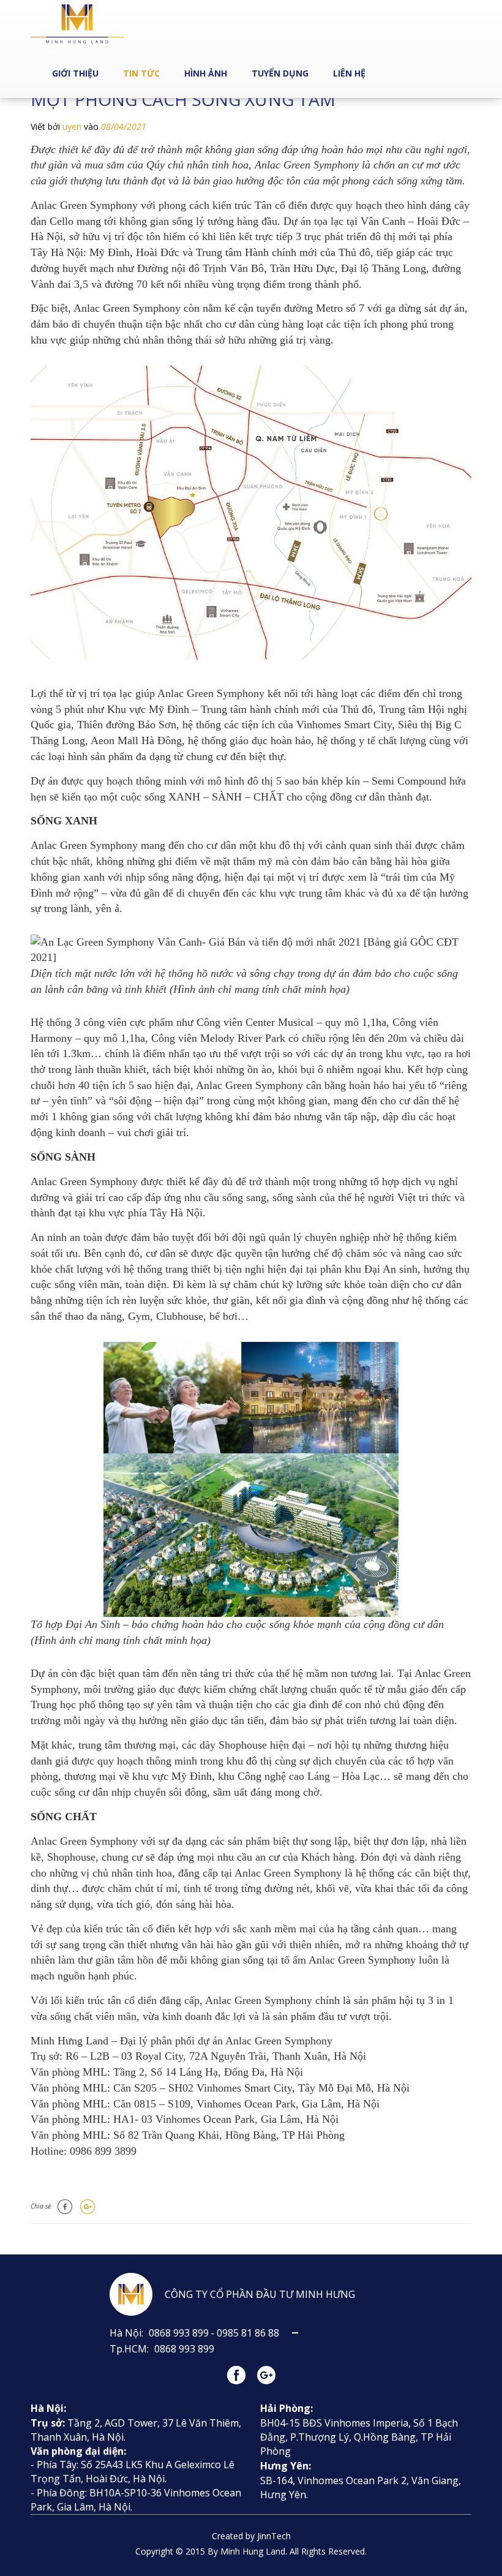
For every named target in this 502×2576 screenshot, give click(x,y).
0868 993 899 (179, 2333)
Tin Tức (141, 73)
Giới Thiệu (75, 73)
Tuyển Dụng (280, 73)
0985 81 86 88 (249, 2333)
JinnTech (274, 2536)
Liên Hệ (349, 73)
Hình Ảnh (206, 73)
